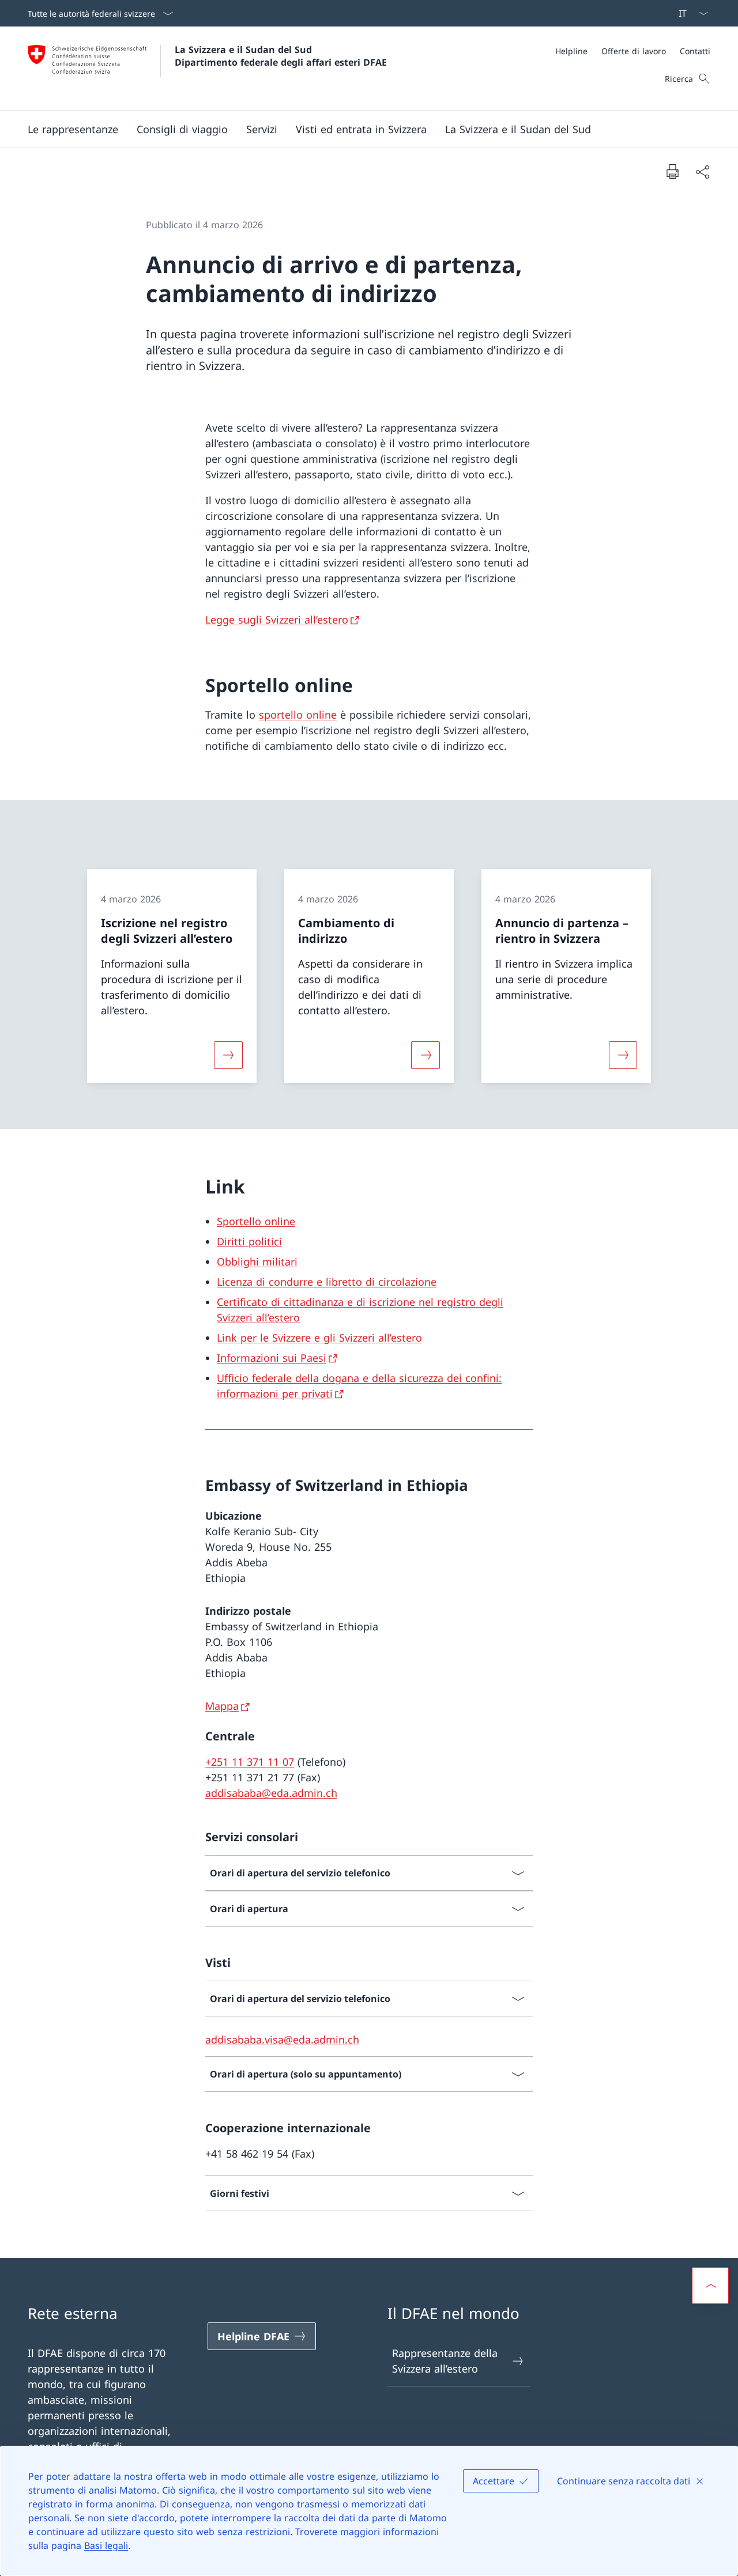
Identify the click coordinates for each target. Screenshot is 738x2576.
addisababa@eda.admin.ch (271, 1793)
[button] (73, 129)
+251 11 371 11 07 (250, 1762)
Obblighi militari (257, 1261)
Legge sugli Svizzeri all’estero (277, 620)
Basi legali (106, 2545)
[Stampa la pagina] (672, 171)
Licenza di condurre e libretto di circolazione (327, 1282)
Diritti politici (249, 1241)
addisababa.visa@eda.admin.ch (282, 2039)
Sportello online (256, 1221)
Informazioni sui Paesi (272, 1358)
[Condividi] (702, 171)
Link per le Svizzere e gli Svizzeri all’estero (319, 1338)
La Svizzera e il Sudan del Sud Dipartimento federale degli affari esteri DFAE (281, 56)
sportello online (298, 715)
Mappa (222, 1706)
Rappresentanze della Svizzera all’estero (445, 2361)
